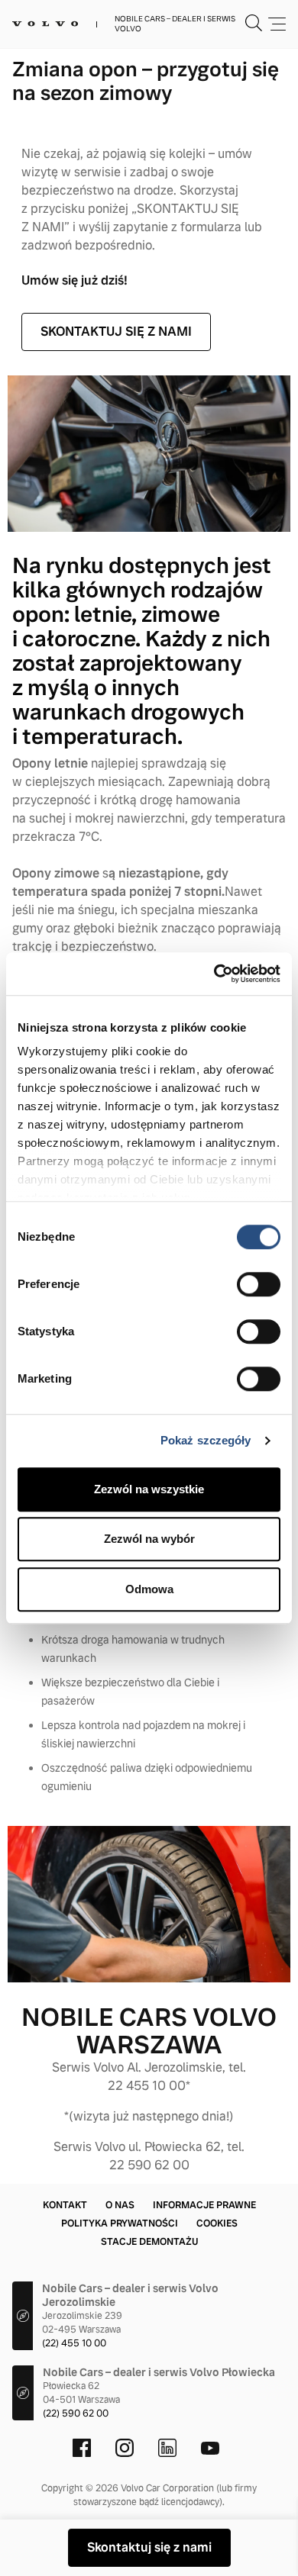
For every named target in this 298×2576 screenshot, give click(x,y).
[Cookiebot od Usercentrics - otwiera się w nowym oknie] (214, 974)
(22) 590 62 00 (76, 2413)
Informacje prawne (204, 2205)
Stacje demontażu (149, 2242)
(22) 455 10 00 (74, 2343)
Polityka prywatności (120, 2223)
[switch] (259, 1284)
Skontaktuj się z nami (149, 2547)
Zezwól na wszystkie (149, 1489)
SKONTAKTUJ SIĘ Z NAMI (116, 332)
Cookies (217, 2223)
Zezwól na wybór (149, 1539)
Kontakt (65, 2205)
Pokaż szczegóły (206, 1440)
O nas (120, 2205)
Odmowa (149, 1589)
